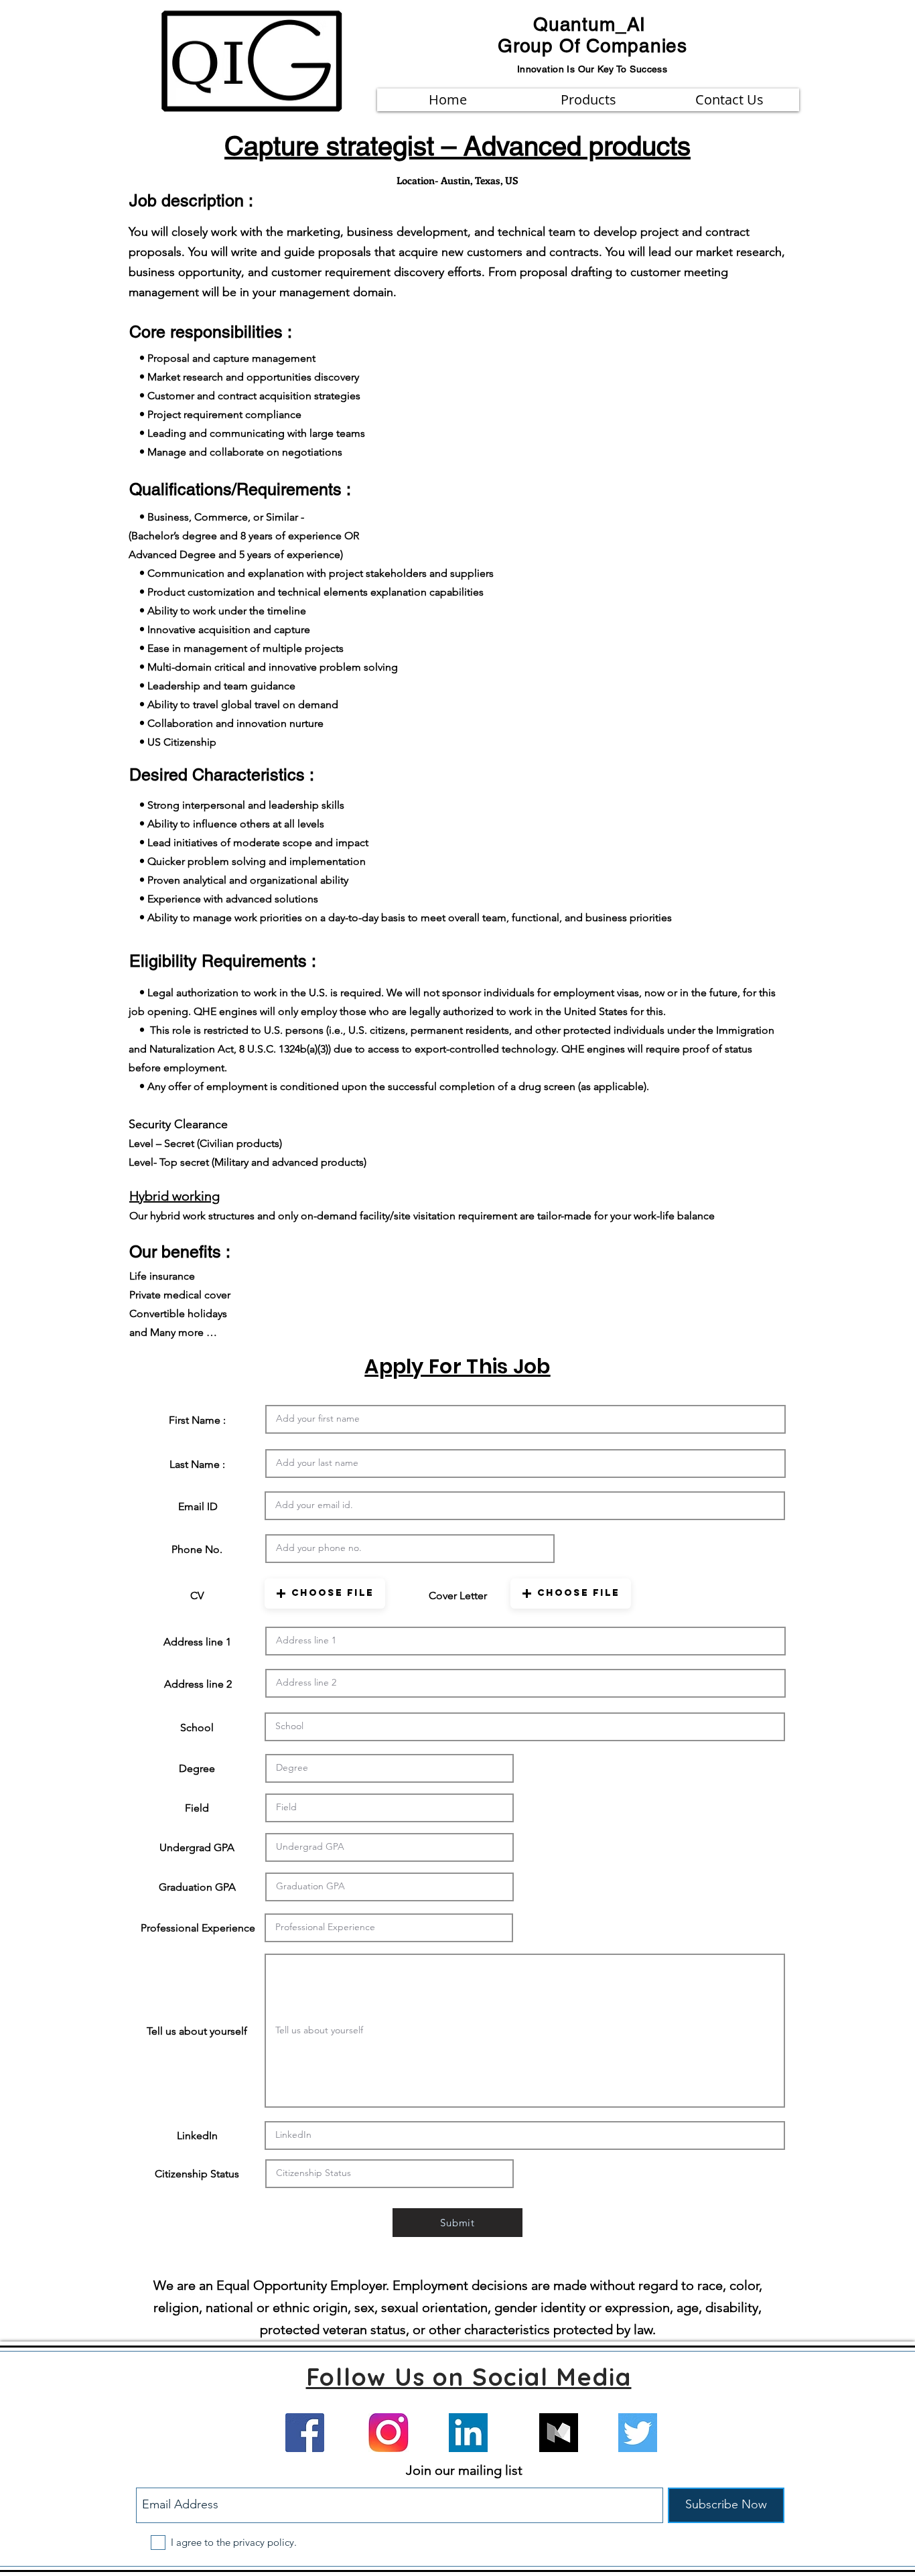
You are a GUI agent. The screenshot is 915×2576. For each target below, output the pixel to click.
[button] (325, 1594)
